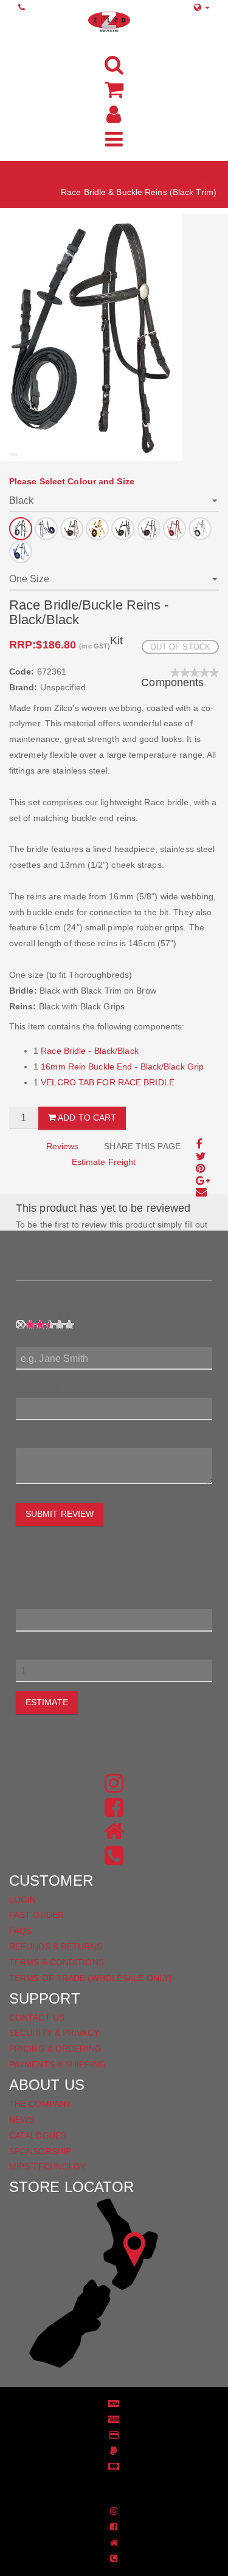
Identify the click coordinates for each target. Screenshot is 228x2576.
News (22, 2120)
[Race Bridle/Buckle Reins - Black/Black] (91, 337)
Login (23, 1900)
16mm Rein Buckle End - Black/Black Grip (122, 1066)
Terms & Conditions (57, 1962)
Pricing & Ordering (55, 2049)
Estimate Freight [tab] (104, 1162)
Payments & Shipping (57, 2064)
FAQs (20, 1931)
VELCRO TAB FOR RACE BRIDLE (108, 1082)
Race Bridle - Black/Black (90, 1051)
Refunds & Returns (56, 1946)
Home (205, 176)
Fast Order (36, 1915)
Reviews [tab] (63, 1146)
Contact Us (37, 2018)
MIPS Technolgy (47, 2166)
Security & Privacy (54, 2033)
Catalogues (38, 2135)
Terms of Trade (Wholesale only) (91, 1978)
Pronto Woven (120, 2485)
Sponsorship (40, 2151)
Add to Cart (86, 1118)
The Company (40, 2104)
